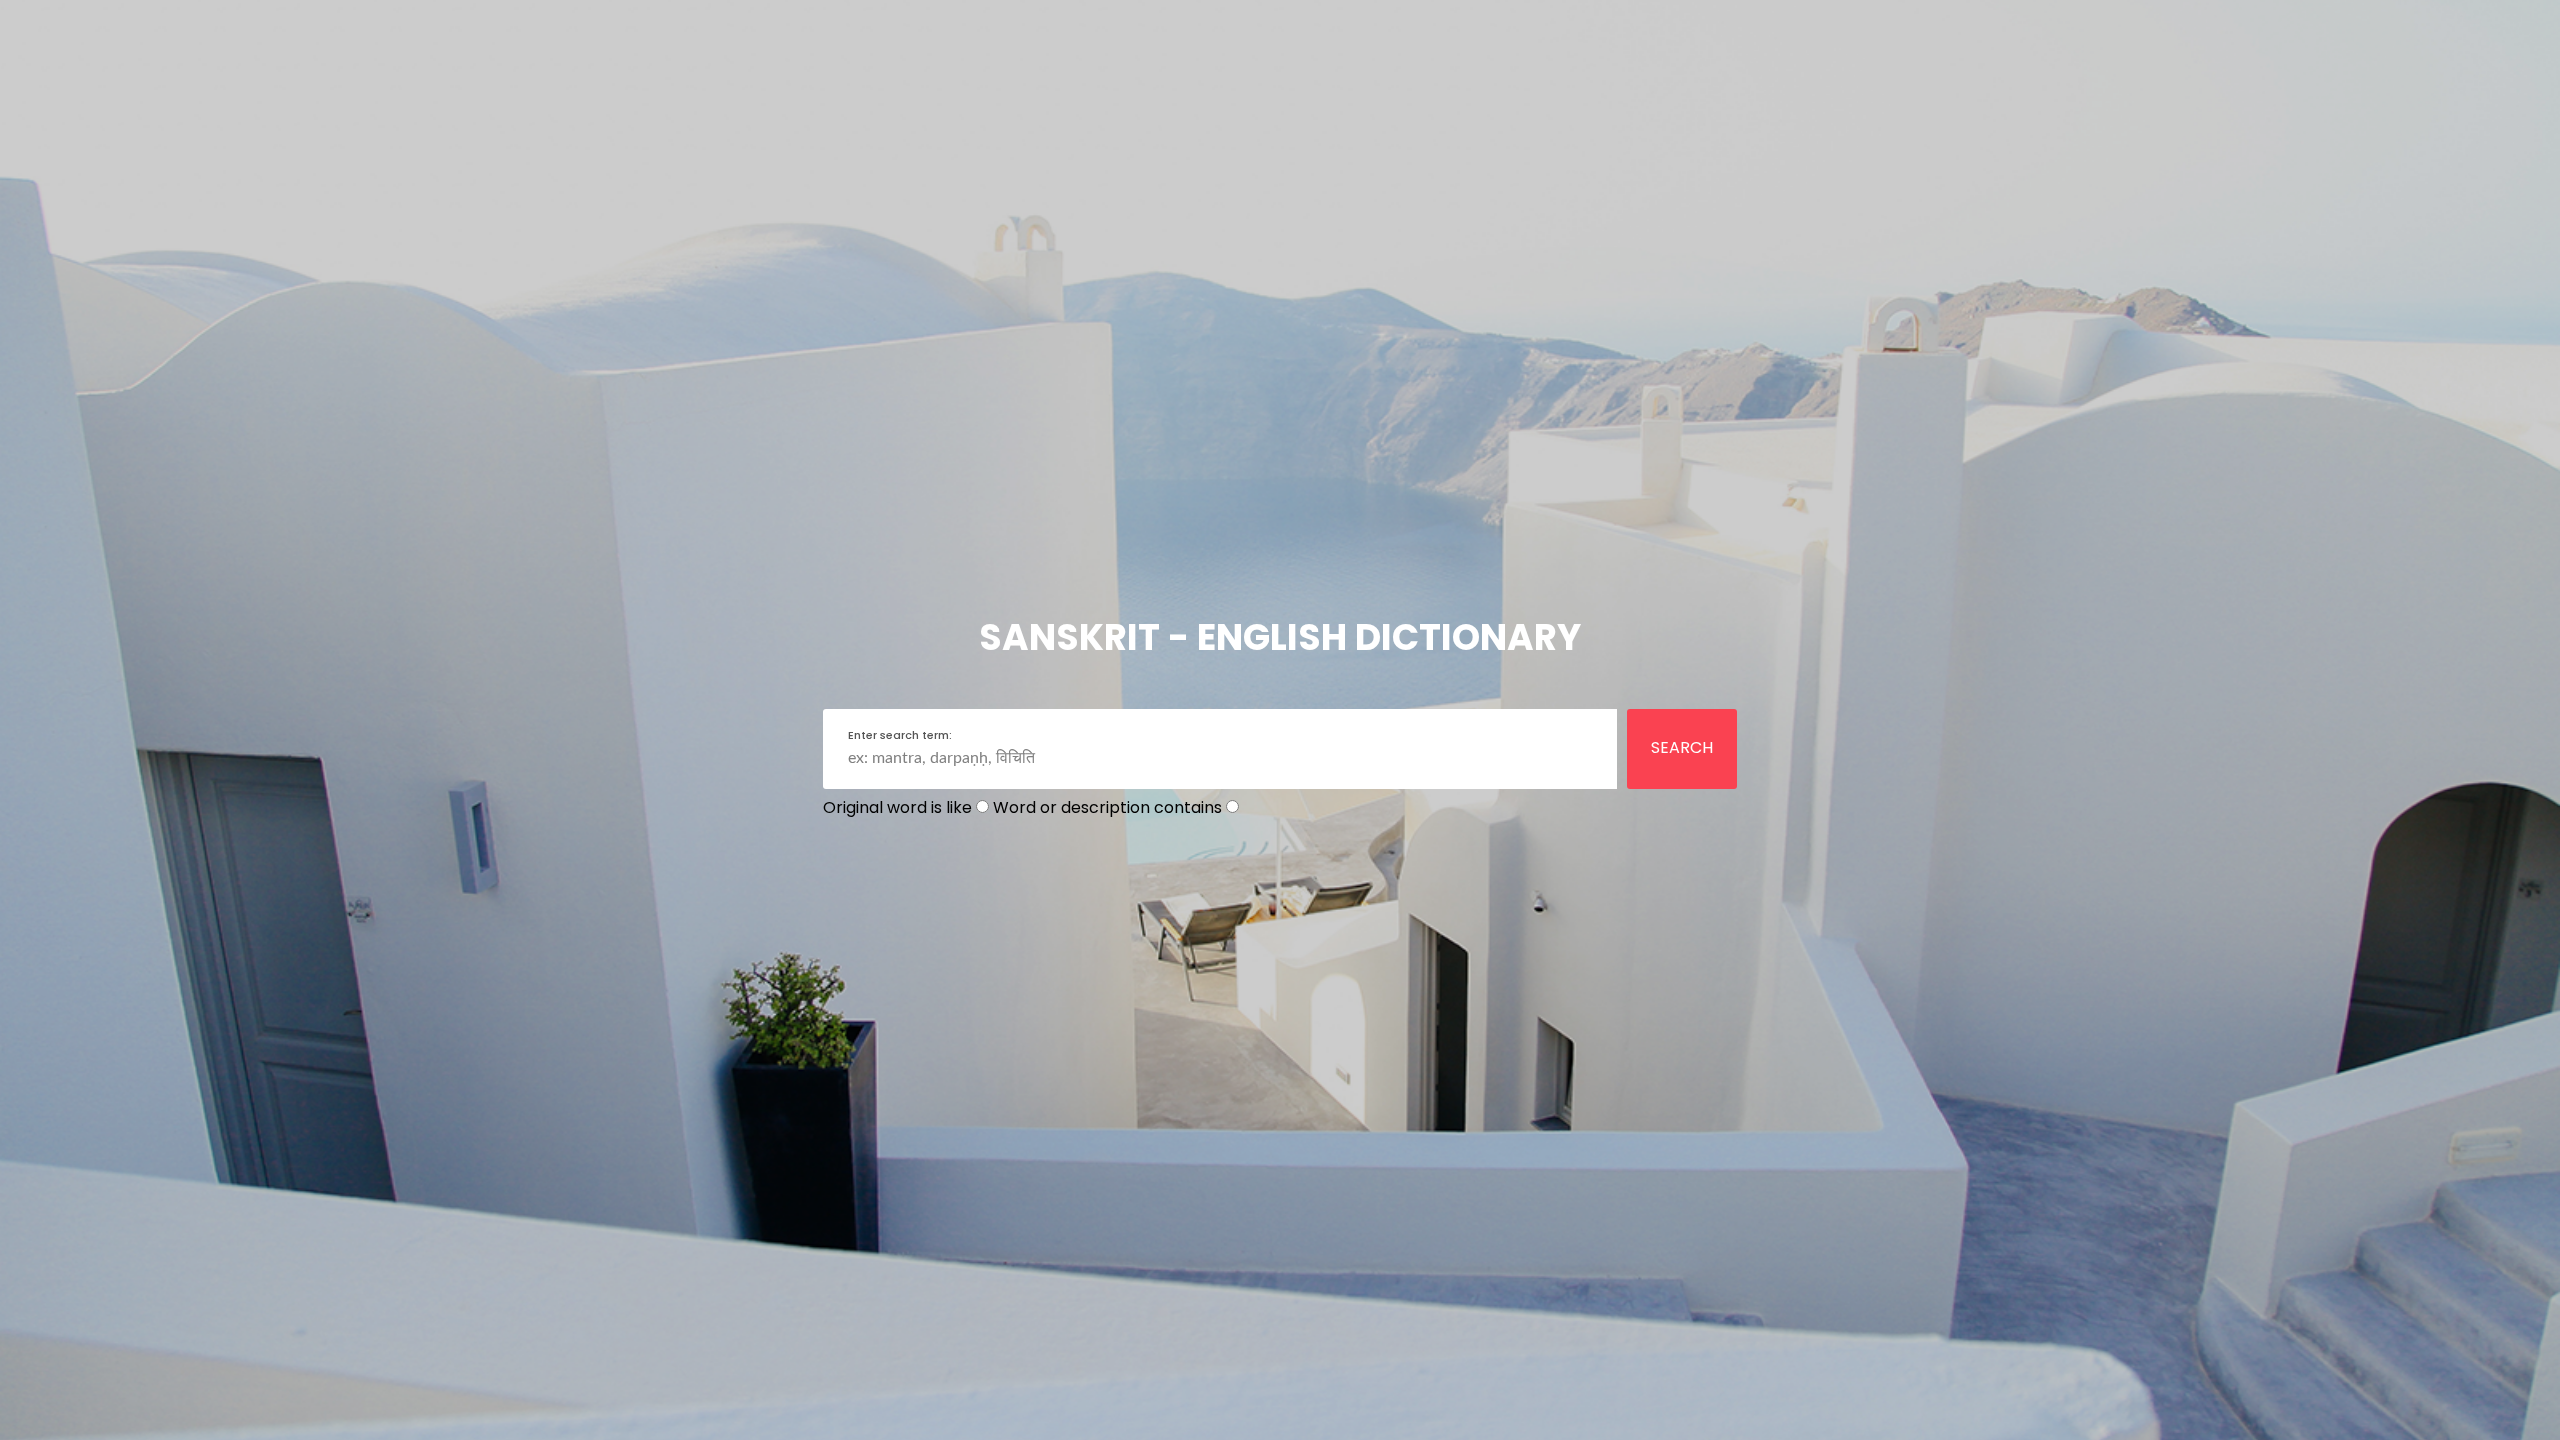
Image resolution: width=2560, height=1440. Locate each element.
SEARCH (1682, 747)
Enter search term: (900, 735)
